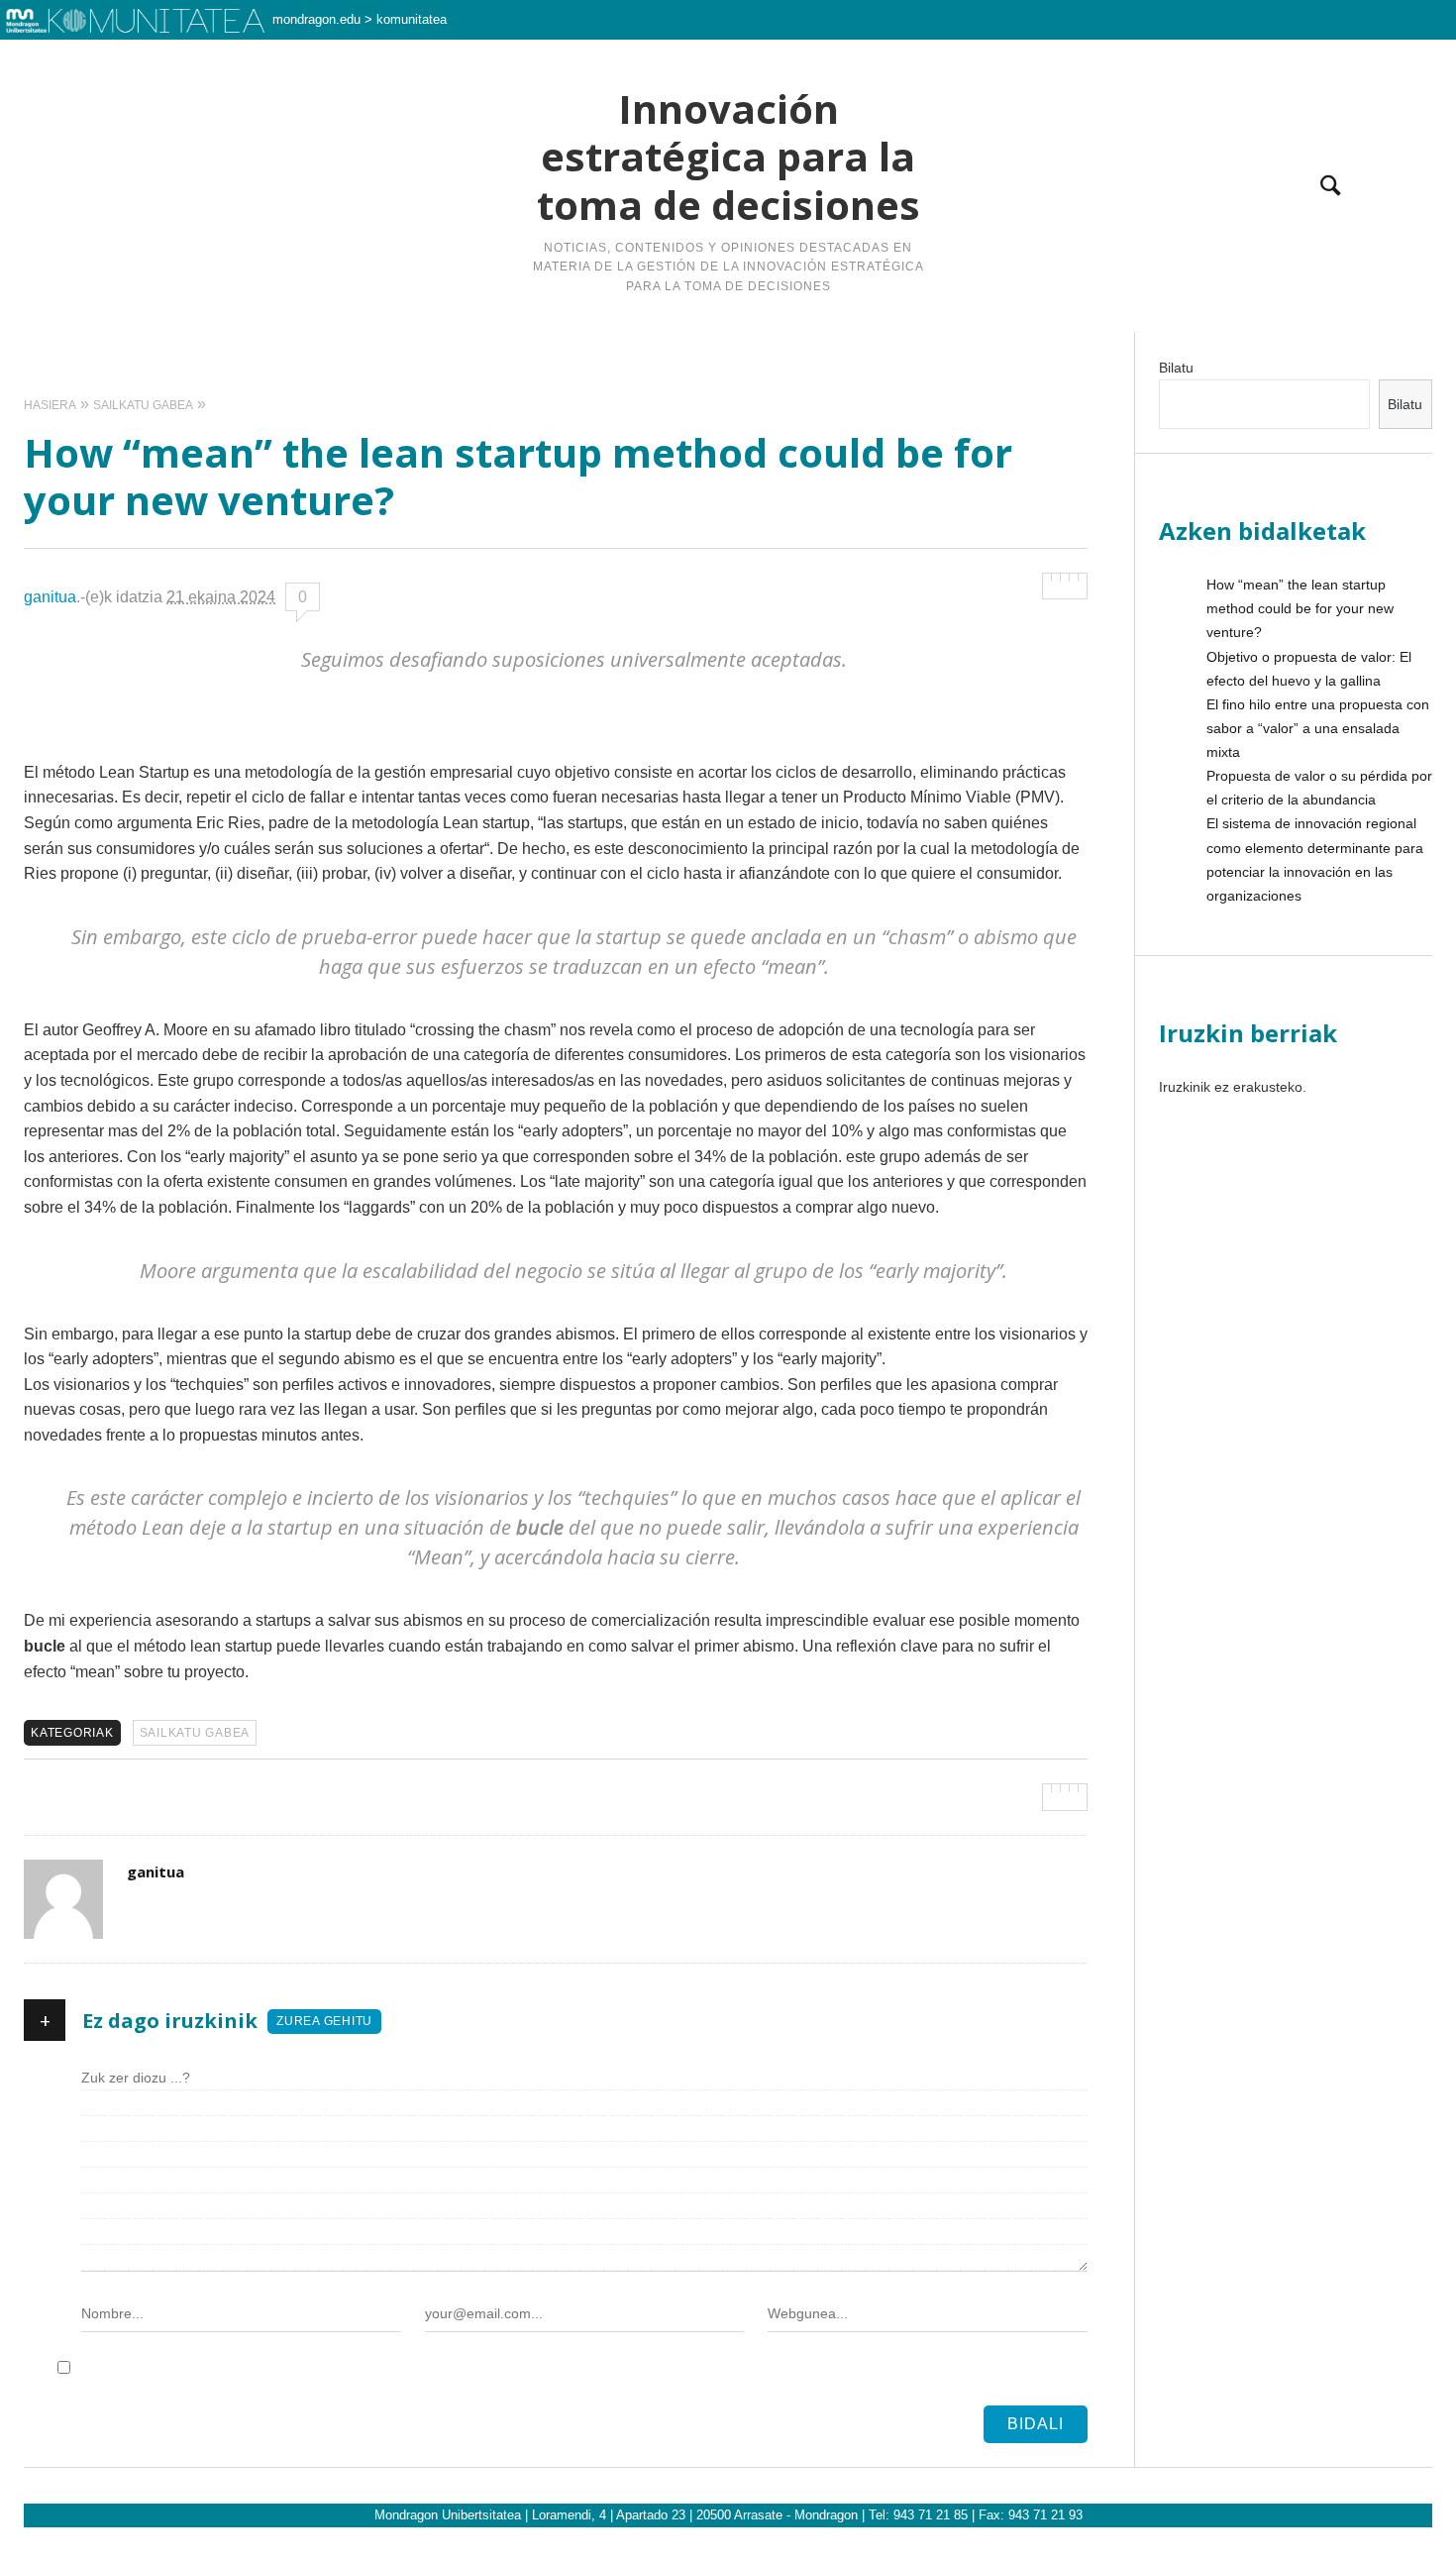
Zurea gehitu (324, 2021)
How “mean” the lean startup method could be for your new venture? (1300, 608)
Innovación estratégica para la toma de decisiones (728, 157)
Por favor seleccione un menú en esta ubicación (728, 357)
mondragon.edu (316, 19)
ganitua (50, 597)
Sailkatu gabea (195, 1733)
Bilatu (1176, 368)
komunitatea (412, 19)
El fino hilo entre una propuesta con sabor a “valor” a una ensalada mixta (1318, 728)
